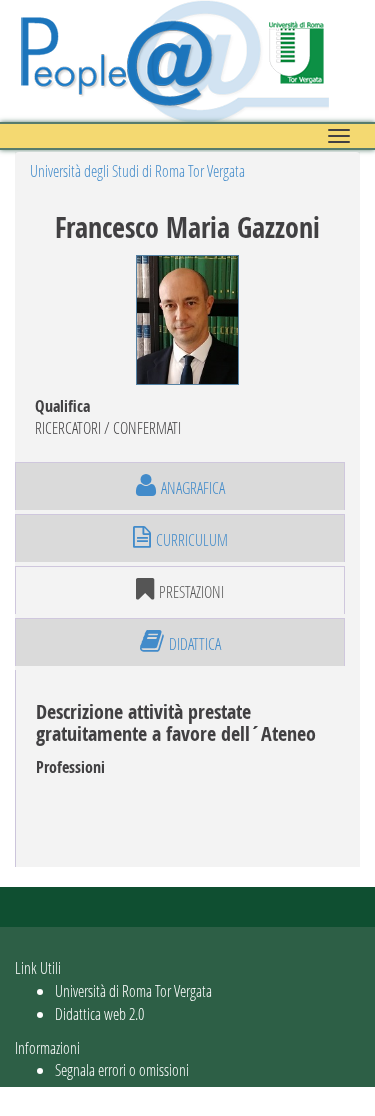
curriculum (192, 539)
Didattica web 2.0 (99, 1013)
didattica (195, 643)
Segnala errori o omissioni (122, 1069)
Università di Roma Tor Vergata (133, 990)
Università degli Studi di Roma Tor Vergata (137, 170)
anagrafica (193, 487)
